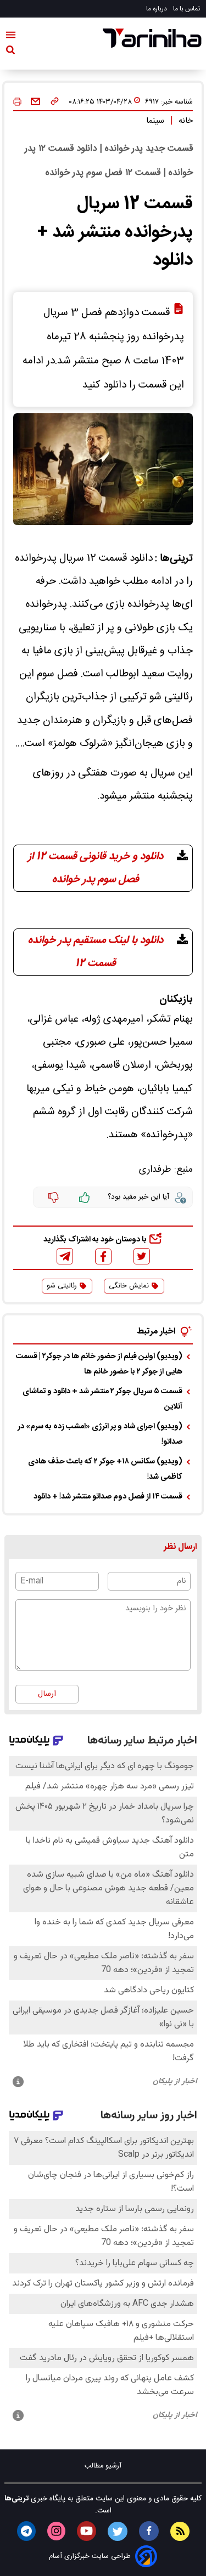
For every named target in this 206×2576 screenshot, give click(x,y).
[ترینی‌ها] (152, 38)
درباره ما (157, 9)
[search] (10, 52)
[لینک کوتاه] (55, 102)
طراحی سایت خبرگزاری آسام (90, 2557)
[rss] (180, 2531)
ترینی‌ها (16, 2499)
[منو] (11, 37)
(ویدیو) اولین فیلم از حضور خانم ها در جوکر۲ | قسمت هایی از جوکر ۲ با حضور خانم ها (99, 1364)
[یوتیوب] (87, 2531)
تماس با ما (187, 9)
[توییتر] (142, 1256)
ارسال (47, 1694)
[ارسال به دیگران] (35, 102)
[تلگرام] (65, 1256)
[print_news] (17, 102)
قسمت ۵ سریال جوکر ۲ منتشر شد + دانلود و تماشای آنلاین (102, 1399)
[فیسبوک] (103, 1256)
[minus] (53, 1198)
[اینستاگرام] (56, 2531)
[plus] (85, 1198)
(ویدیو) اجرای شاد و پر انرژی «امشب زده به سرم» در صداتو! (100, 1434)
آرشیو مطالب (103, 2466)
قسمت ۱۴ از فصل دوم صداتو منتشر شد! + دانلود (108, 1497)
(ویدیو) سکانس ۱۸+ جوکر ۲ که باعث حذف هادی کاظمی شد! (105, 1469)
